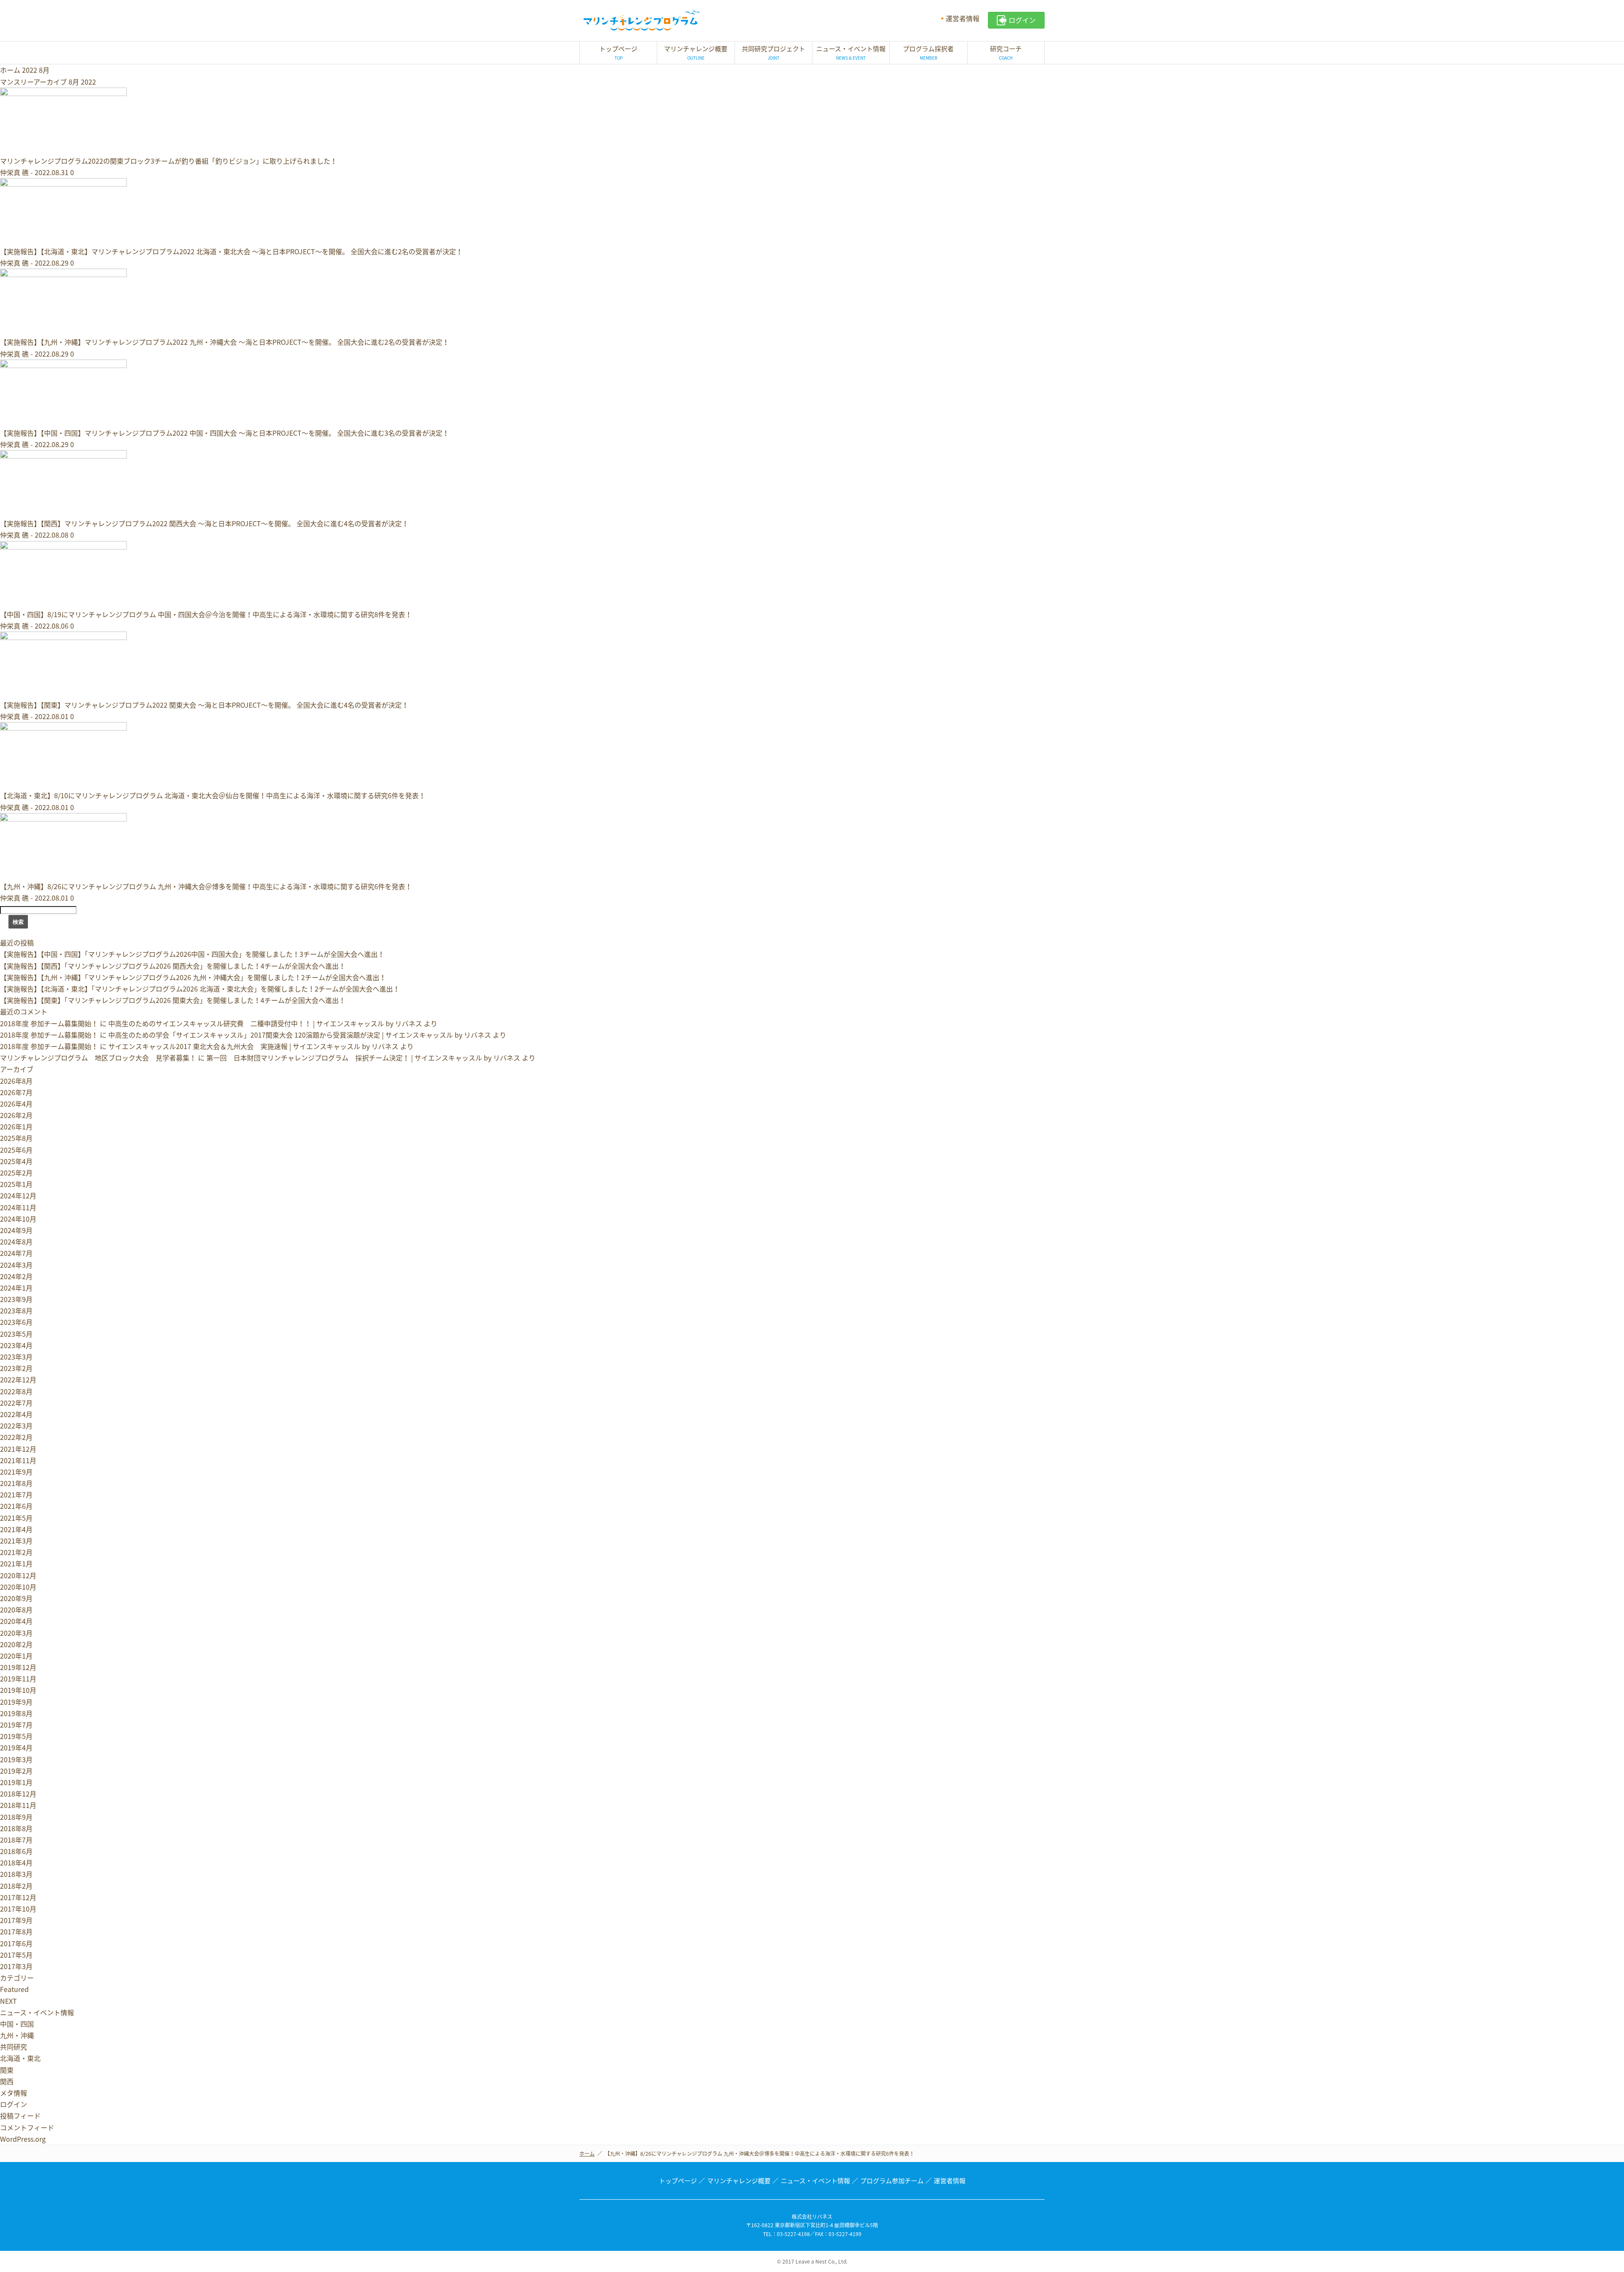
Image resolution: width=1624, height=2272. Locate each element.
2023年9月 (16, 1299)
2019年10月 (18, 1690)
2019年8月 (16, 1713)
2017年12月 (18, 1897)
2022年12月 (18, 1379)
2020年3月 (16, 1633)
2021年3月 (16, 1541)
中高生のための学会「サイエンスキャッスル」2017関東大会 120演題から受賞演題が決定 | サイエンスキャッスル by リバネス (300, 1035)
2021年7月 (16, 1495)
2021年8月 (16, 1483)
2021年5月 (16, 1518)
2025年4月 (16, 1161)
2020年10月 (18, 1587)
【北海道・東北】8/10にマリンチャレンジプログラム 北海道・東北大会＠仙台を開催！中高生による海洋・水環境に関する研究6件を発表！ (213, 795)
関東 (7, 2070)
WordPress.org (23, 2139)
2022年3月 (16, 1426)
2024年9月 (16, 1230)
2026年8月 (16, 1081)
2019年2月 (16, 1771)
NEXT (8, 2001)
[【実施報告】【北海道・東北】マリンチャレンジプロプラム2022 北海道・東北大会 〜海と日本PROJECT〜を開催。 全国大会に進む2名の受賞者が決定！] (63, 240)
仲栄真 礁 (14, 172)
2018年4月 (16, 1863)
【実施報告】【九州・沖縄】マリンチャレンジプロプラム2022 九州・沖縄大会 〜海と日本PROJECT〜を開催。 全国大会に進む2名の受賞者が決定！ (225, 342)
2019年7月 (16, 1725)
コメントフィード (27, 2127)
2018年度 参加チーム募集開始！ (49, 1023)
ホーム (10, 70)
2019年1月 (16, 1782)
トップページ (678, 2181)
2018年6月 (16, 1851)
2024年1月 (16, 1288)
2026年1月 (16, 1126)
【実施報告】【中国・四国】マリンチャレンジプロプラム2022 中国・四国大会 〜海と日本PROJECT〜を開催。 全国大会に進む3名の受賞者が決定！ (225, 433)
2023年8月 (16, 1310)
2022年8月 (16, 1391)
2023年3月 (16, 1357)
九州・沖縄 (17, 2035)
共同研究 (14, 2047)
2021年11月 (18, 1460)
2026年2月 (16, 1115)
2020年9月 (16, 1598)
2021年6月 (16, 1506)
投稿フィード (20, 2115)
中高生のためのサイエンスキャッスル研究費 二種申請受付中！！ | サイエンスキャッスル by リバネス (265, 1023)
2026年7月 (16, 1092)
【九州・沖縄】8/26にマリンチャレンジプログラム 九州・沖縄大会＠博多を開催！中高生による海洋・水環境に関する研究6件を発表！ (206, 886)
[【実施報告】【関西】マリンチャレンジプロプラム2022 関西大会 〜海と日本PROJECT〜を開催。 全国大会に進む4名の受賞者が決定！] (63, 512)
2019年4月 (16, 1747)
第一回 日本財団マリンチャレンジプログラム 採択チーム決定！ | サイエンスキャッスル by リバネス (363, 1058)
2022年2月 (16, 1437)
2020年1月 (16, 1656)
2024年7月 (16, 1253)
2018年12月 (18, 1794)
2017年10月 (18, 1909)
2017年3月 (16, 1966)
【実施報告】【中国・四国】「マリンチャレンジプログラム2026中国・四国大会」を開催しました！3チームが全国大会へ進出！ (192, 954)
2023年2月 (16, 1368)
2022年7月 (16, 1403)
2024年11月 (18, 1207)
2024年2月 (16, 1276)
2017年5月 (16, 1955)
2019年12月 (18, 1667)
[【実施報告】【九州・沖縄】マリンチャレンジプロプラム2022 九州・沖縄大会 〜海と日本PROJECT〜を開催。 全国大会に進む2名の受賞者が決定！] (63, 330)
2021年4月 (16, 1529)
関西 (7, 2081)
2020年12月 (18, 1575)
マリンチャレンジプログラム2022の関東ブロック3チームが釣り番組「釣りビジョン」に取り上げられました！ (169, 161)
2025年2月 (16, 1173)
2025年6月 (16, 1150)
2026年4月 (16, 1104)
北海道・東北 (20, 2058)
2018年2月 (16, 1886)
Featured (14, 1989)
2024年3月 (16, 1265)
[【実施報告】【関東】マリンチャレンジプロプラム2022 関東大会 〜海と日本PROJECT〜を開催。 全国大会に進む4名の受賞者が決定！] (63, 693)
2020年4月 (16, 1621)
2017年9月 (16, 1920)
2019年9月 (16, 1702)
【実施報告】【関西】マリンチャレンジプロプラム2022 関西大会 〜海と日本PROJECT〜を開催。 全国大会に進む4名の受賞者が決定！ (204, 523)
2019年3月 (16, 1759)
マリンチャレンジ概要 (739, 2181)
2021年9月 (16, 1472)
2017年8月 (16, 1931)
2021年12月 (18, 1449)
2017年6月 (16, 1943)
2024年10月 (18, 1219)
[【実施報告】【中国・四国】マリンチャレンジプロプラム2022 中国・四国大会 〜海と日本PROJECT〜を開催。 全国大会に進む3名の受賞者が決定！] (63, 421)
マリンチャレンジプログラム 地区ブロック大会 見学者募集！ (98, 1058)
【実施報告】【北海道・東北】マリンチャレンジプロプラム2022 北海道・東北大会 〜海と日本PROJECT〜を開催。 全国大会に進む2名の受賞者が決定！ (231, 251)
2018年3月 (16, 1874)
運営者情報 (963, 18)
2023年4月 (16, 1345)
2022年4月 (16, 1414)
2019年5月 (16, 1736)
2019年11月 (18, 1679)
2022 (30, 70)
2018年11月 (18, 1805)
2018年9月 (16, 1817)
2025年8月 (16, 1138)
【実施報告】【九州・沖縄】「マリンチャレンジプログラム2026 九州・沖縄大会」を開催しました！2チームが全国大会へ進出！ (193, 977)
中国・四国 (17, 2024)
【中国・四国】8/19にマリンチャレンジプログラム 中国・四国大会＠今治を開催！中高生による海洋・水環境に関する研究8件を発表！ (206, 614)
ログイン (14, 2104)
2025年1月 (16, 1184)
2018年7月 (16, 1840)
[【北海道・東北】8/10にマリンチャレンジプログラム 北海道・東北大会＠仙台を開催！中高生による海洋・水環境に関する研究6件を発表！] (63, 784)
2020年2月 (16, 1644)
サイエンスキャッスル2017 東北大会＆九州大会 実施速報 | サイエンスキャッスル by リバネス (253, 1046)
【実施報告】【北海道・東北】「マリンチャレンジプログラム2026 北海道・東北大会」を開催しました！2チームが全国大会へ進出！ (200, 989)
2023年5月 (16, 1334)
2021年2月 (16, 1552)
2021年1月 (16, 1563)
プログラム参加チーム (892, 2181)
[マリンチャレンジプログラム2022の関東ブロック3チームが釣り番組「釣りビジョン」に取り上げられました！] (63, 149)
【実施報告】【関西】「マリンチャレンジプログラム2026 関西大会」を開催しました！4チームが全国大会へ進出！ (173, 966)
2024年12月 (18, 1195)
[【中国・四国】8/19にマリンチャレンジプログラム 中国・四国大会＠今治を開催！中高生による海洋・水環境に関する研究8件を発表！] (63, 602)
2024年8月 (16, 1242)
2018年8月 (16, 1828)
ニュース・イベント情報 (37, 2012)
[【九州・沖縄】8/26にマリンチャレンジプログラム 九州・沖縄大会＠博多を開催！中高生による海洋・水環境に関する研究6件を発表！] (63, 875)
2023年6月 (16, 1322)
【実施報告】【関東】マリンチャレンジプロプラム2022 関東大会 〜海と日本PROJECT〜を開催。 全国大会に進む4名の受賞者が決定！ (204, 705)
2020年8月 (16, 1610)
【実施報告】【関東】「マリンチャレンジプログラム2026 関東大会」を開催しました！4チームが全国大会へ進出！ (173, 1000)
